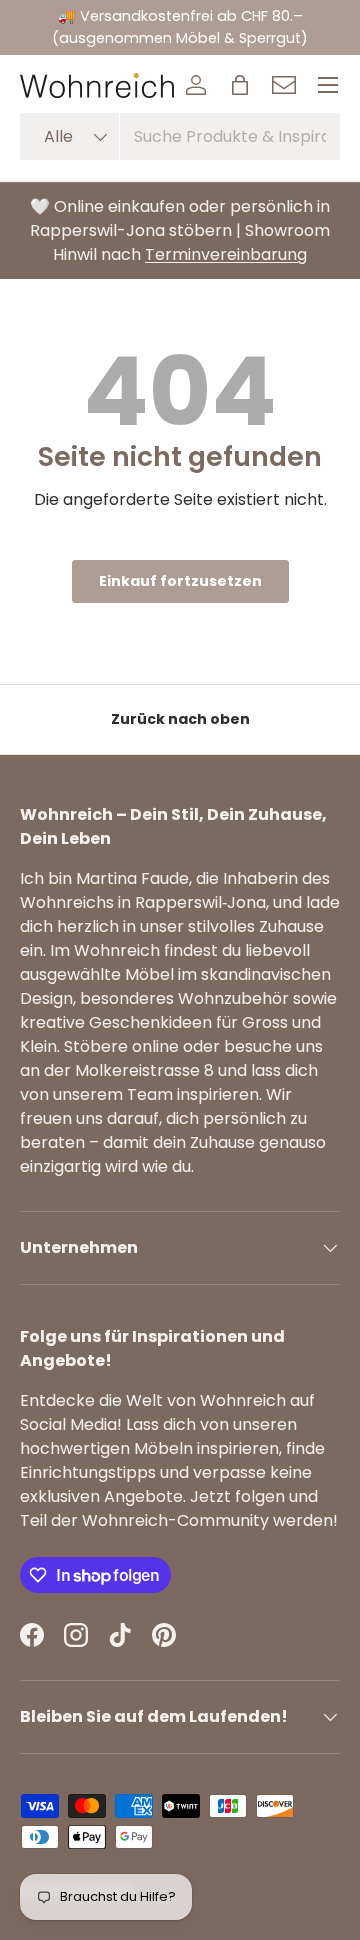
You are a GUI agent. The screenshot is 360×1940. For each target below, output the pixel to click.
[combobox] (180, 136)
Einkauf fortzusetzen (180, 581)
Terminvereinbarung (226, 254)
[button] (240, 85)
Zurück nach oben (180, 719)
